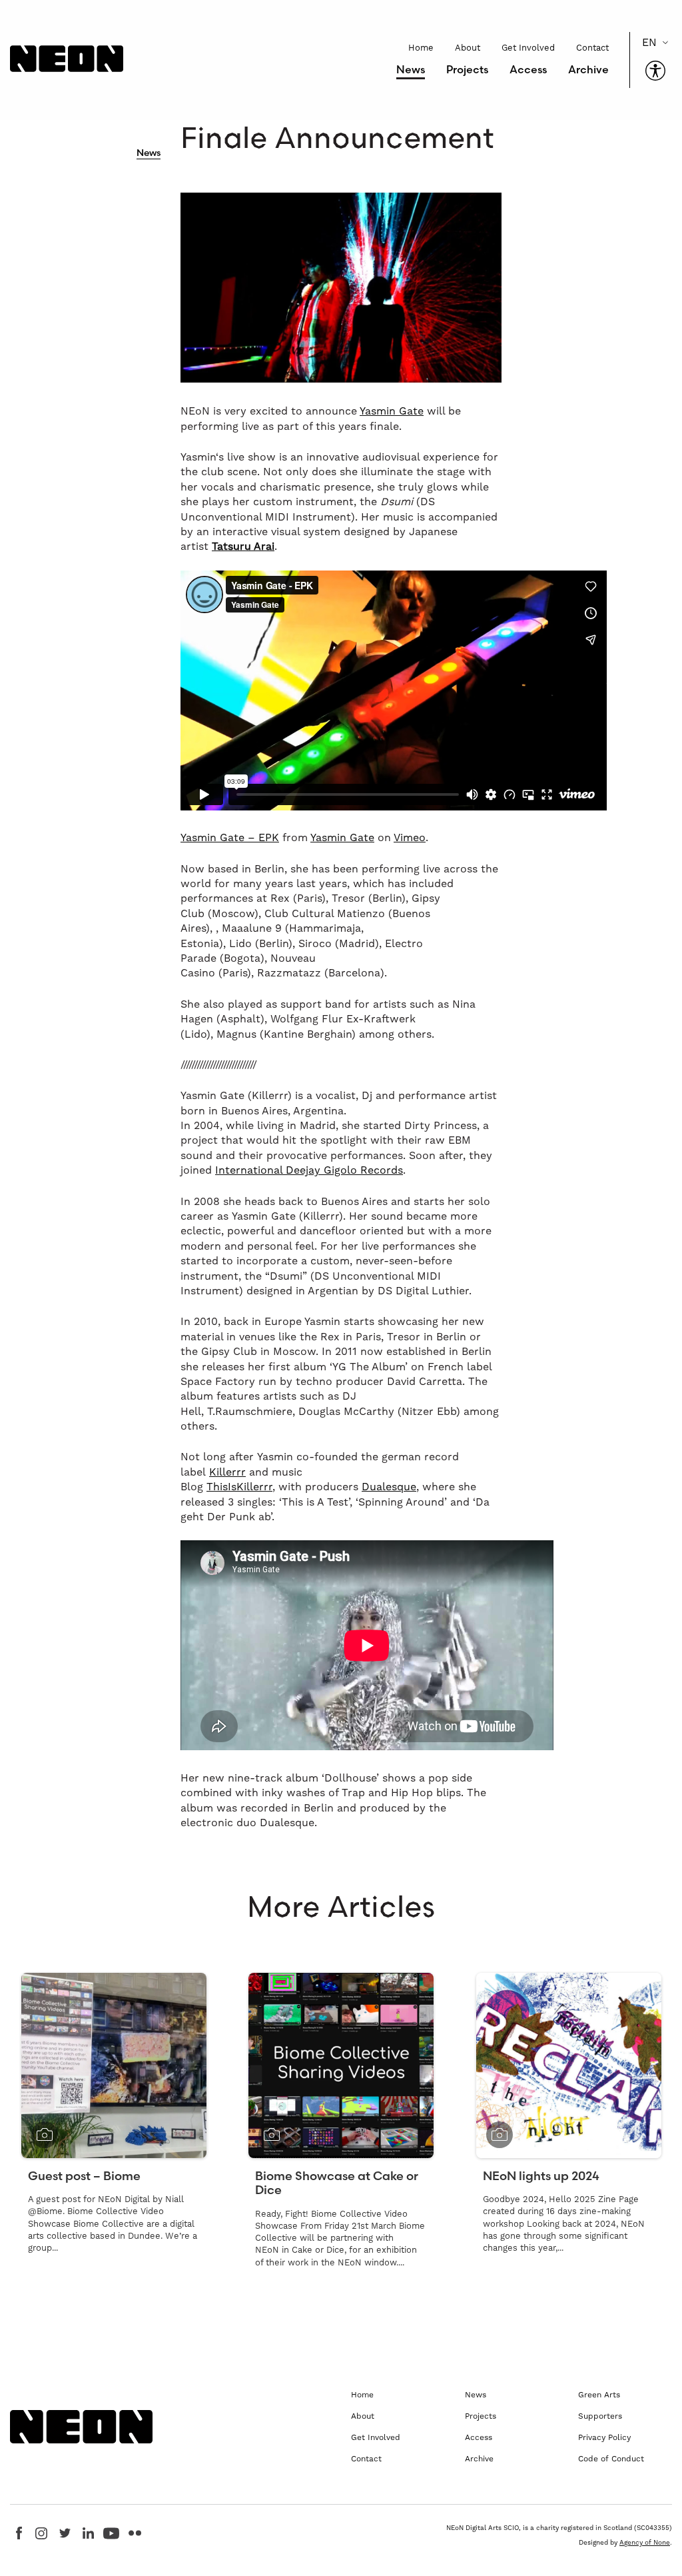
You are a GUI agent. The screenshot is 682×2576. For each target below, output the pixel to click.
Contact (592, 48)
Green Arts (599, 2395)
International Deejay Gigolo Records (309, 1170)
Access (528, 69)
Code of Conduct (611, 2459)
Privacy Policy (604, 2437)
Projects (467, 69)
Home (421, 48)
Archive (588, 69)
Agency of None (645, 2542)
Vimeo (410, 837)
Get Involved (528, 48)
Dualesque (389, 1487)
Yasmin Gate (392, 411)
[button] (655, 71)
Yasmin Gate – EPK (230, 837)
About (468, 48)
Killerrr (227, 1472)
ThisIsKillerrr (239, 1487)
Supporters (600, 2416)
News (411, 69)
